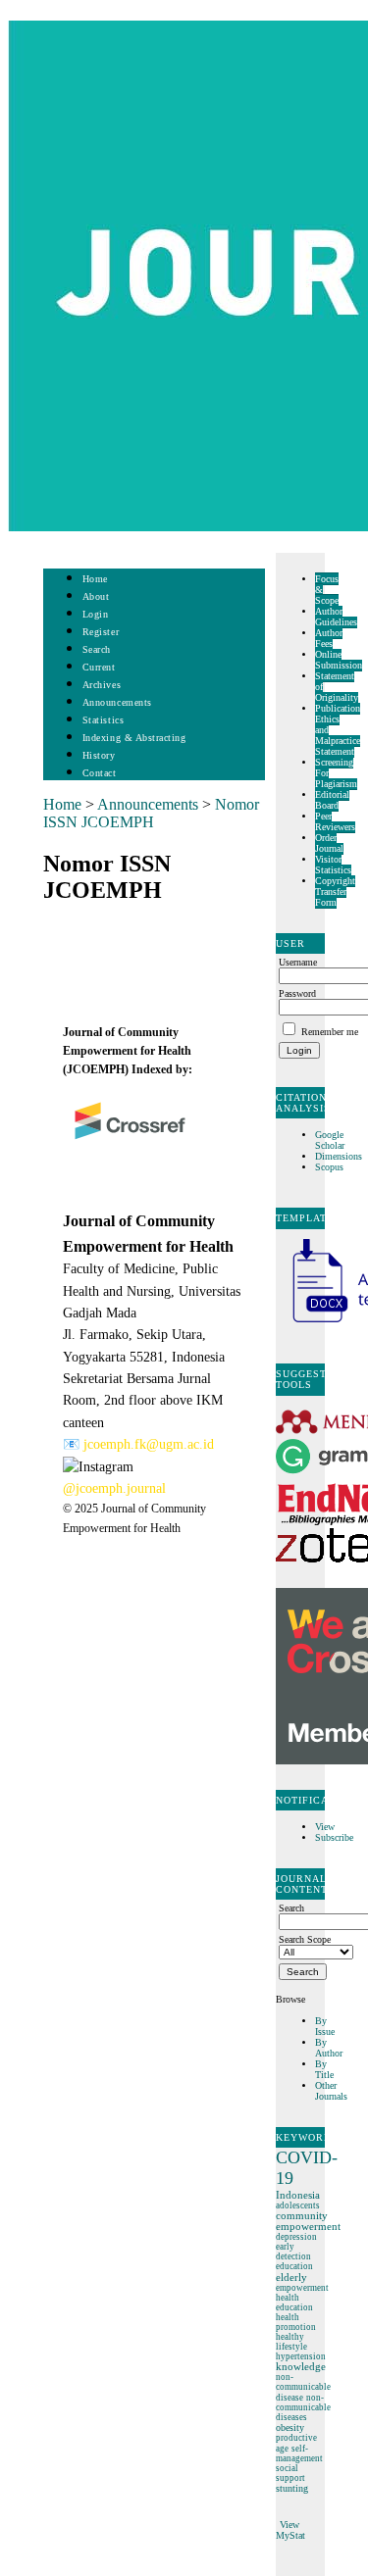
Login (96, 614)
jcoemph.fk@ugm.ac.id (149, 1444)
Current (99, 667)
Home (95, 579)
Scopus (329, 1167)
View (325, 1827)
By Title (324, 2069)
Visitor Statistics (333, 865)
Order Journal (329, 843)
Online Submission (339, 660)
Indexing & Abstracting (134, 738)
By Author (329, 2048)
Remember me (330, 1032)
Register (101, 632)
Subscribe (334, 1837)
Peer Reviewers (335, 821)
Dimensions (339, 1156)
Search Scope (305, 1939)
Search (97, 649)
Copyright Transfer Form (335, 892)
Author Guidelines (336, 617)
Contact (100, 773)
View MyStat (290, 2530)
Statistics (103, 720)
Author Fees (329, 638)
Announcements (117, 702)
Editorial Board (332, 800)
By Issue (325, 2026)
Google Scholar (331, 1140)
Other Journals (331, 2091)
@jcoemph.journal (114, 1488)
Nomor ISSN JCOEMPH (151, 813)
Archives (102, 685)
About (96, 596)
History (99, 755)
